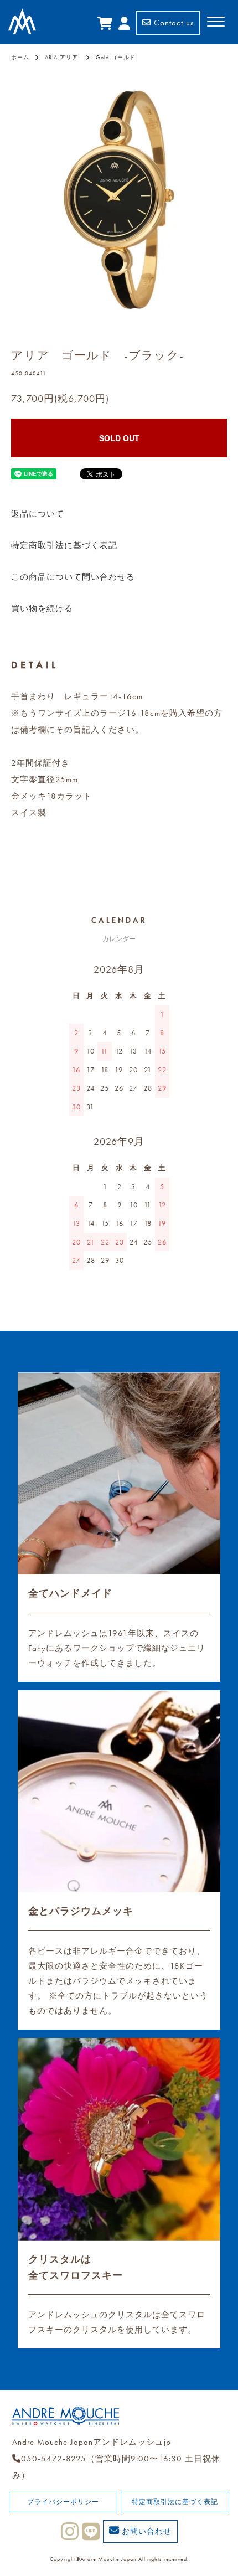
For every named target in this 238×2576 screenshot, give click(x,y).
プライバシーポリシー (63, 2502)
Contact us (172, 23)
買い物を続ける (42, 608)
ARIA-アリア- (63, 57)
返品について (38, 514)
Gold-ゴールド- (117, 57)
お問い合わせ (146, 2531)
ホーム (20, 57)
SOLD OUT (119, 438)
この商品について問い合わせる (73, 577)
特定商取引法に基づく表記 (64, 545)
